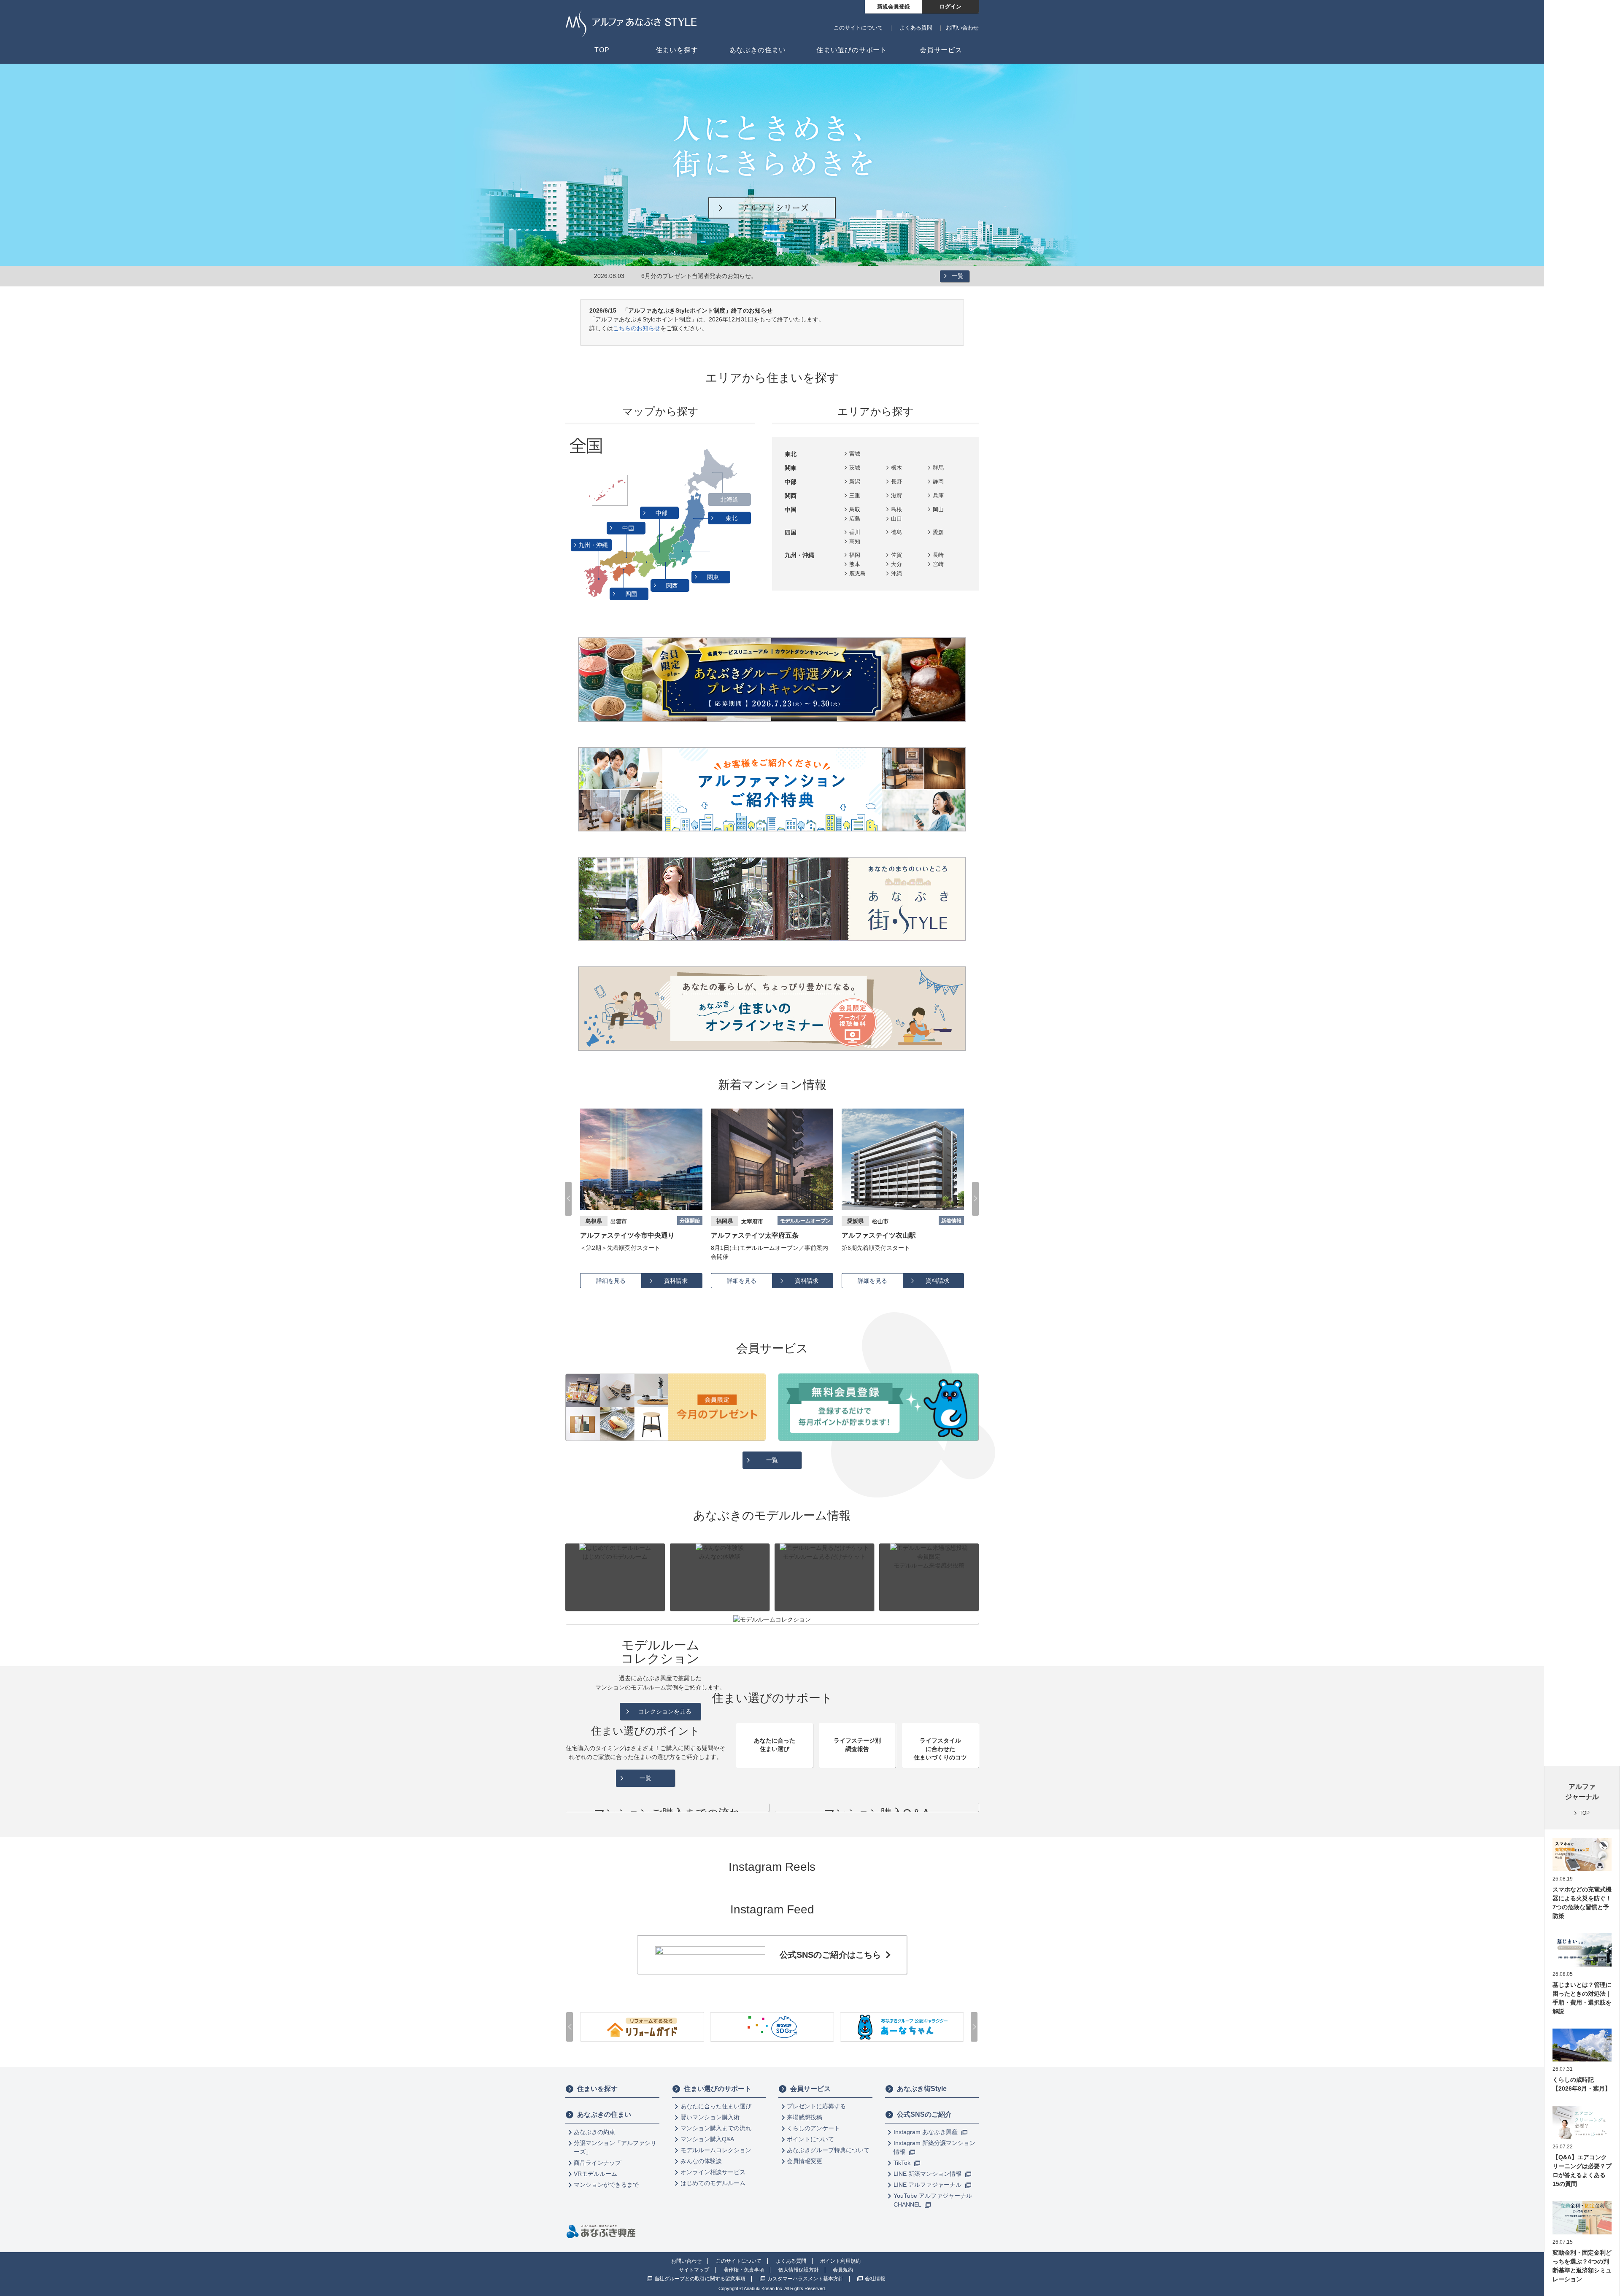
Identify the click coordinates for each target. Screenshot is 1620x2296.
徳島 (896, 532)
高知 (855, 541)
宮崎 (938, 564)
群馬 (938, 468)
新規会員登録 (894, 7)
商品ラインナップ (597, 2163)
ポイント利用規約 (840, 2261)
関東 (714, 577)
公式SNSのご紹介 (924, 2114)
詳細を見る (611, 1281)
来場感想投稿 (805, 2117)
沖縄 (896, 573)
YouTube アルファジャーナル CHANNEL (933, 2200)
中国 (629, 528)
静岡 (938, 482)
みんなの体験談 (701, 2161)
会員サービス (810, 2089)
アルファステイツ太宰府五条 (624, 1235)
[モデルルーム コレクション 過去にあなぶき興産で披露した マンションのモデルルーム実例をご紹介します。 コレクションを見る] (772, 1620)
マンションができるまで (606, 2185)
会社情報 (875, 2279)
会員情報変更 (805, 2161)
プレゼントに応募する (816, 2106)
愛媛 (938, 532)
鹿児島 (857, 573)
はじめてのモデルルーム (713, 2183)
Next (975, 1199)
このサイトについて (858, 28)
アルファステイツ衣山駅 (748, 1235)
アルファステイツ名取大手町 (886, 1235)
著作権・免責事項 (744, 2270)
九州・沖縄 (594, 545)
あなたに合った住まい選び (716, 2106)
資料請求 (676, 1281)
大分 (896, 564)
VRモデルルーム (595, 2174)
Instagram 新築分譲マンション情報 (934, 2147)
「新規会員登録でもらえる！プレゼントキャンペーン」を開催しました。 (739, 276)
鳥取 (855, 509)
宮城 (855, 454)
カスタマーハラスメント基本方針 (805, 2279)
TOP (1585, 1813)
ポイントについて (810, 2139)
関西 (673, 585)
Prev (568, 1199)
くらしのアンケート (813, 2128)
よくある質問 (916, 28)
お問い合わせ (962, 28)
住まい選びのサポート (718, 2089)
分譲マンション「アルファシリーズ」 (615, 2147)
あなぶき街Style (922, 2089)
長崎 (938, 555)
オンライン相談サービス (713, 2172)
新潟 (855, 482)
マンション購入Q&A (707, 2139)
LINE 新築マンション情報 (928, 2174)
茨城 (855, 468)
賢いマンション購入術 (710, 2117)
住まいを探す (597, 2089)
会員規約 (843, 2270)
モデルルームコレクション (716, 2150)
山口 (896, 519)
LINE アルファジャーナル (928, 2185)
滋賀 (896, 495)
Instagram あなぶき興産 (926, 2132)
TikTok (903, 2163)
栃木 (896, 468)
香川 (855, 532)
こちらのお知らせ (637, 328)
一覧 (958, 276)
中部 (662, 513)
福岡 (855, 555)
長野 (896, 482)
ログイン (950, 7)
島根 (896, 509)
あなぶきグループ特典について (828, 2150)
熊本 (855, 564)
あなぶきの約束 (594, 2132)
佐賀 (896, 555)
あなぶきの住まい (604, 2114)
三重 (855, 495)
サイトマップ (694, 2270)
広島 (855, 519)
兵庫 (938, 495)
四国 (632, 594)
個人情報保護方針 (799, 2270)
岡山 (938, 509)
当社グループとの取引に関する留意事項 (700, 2279)
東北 (732, 518)
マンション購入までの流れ (716, 2128)
